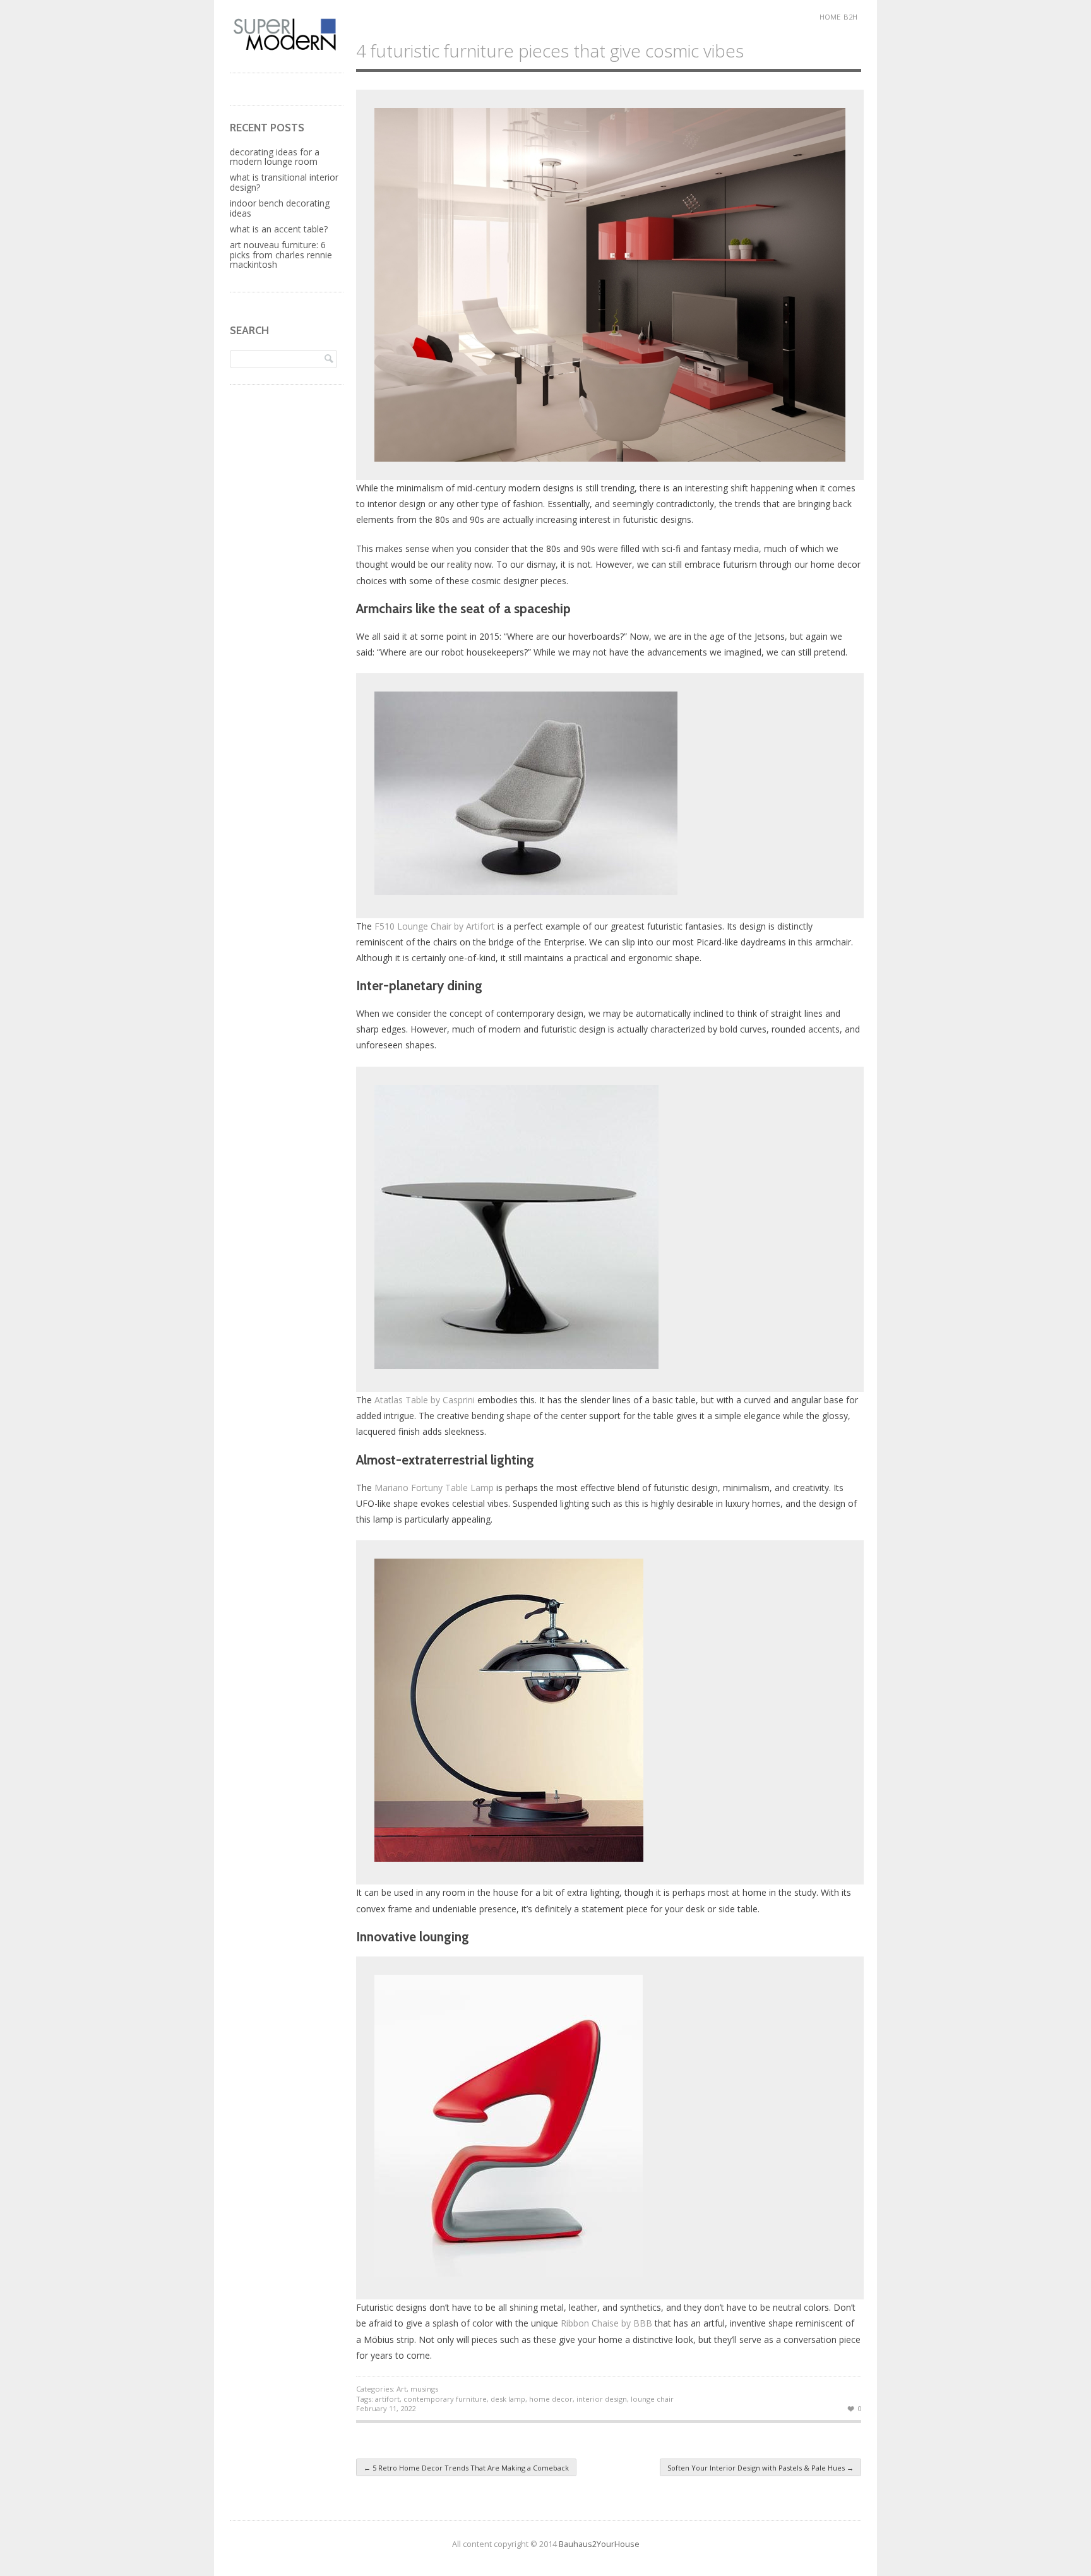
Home (830, 17)
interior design (602, 2399)
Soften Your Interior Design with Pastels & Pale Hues (760, 2468)
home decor (551, 2399)
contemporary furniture (445, 2399)
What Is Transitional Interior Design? (284, 182)
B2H (850, 17)
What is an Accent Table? (279, 229)
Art (402, 2389)
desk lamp (508, 2399)
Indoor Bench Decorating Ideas (280, 208)
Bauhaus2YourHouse (599, 2544)
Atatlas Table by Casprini (425, 1400)
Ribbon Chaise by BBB (606, 2323)
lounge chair (652, 2399)
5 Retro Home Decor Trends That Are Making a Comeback (466, 2468)
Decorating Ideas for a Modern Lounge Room (275, 157)
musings (424, 2389)
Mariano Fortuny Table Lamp (434, 1488)
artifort (387, 2399)
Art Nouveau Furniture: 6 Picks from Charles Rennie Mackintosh (281, 255)
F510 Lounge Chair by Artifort (435, 926)
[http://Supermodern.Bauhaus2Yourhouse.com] (287, 49)
